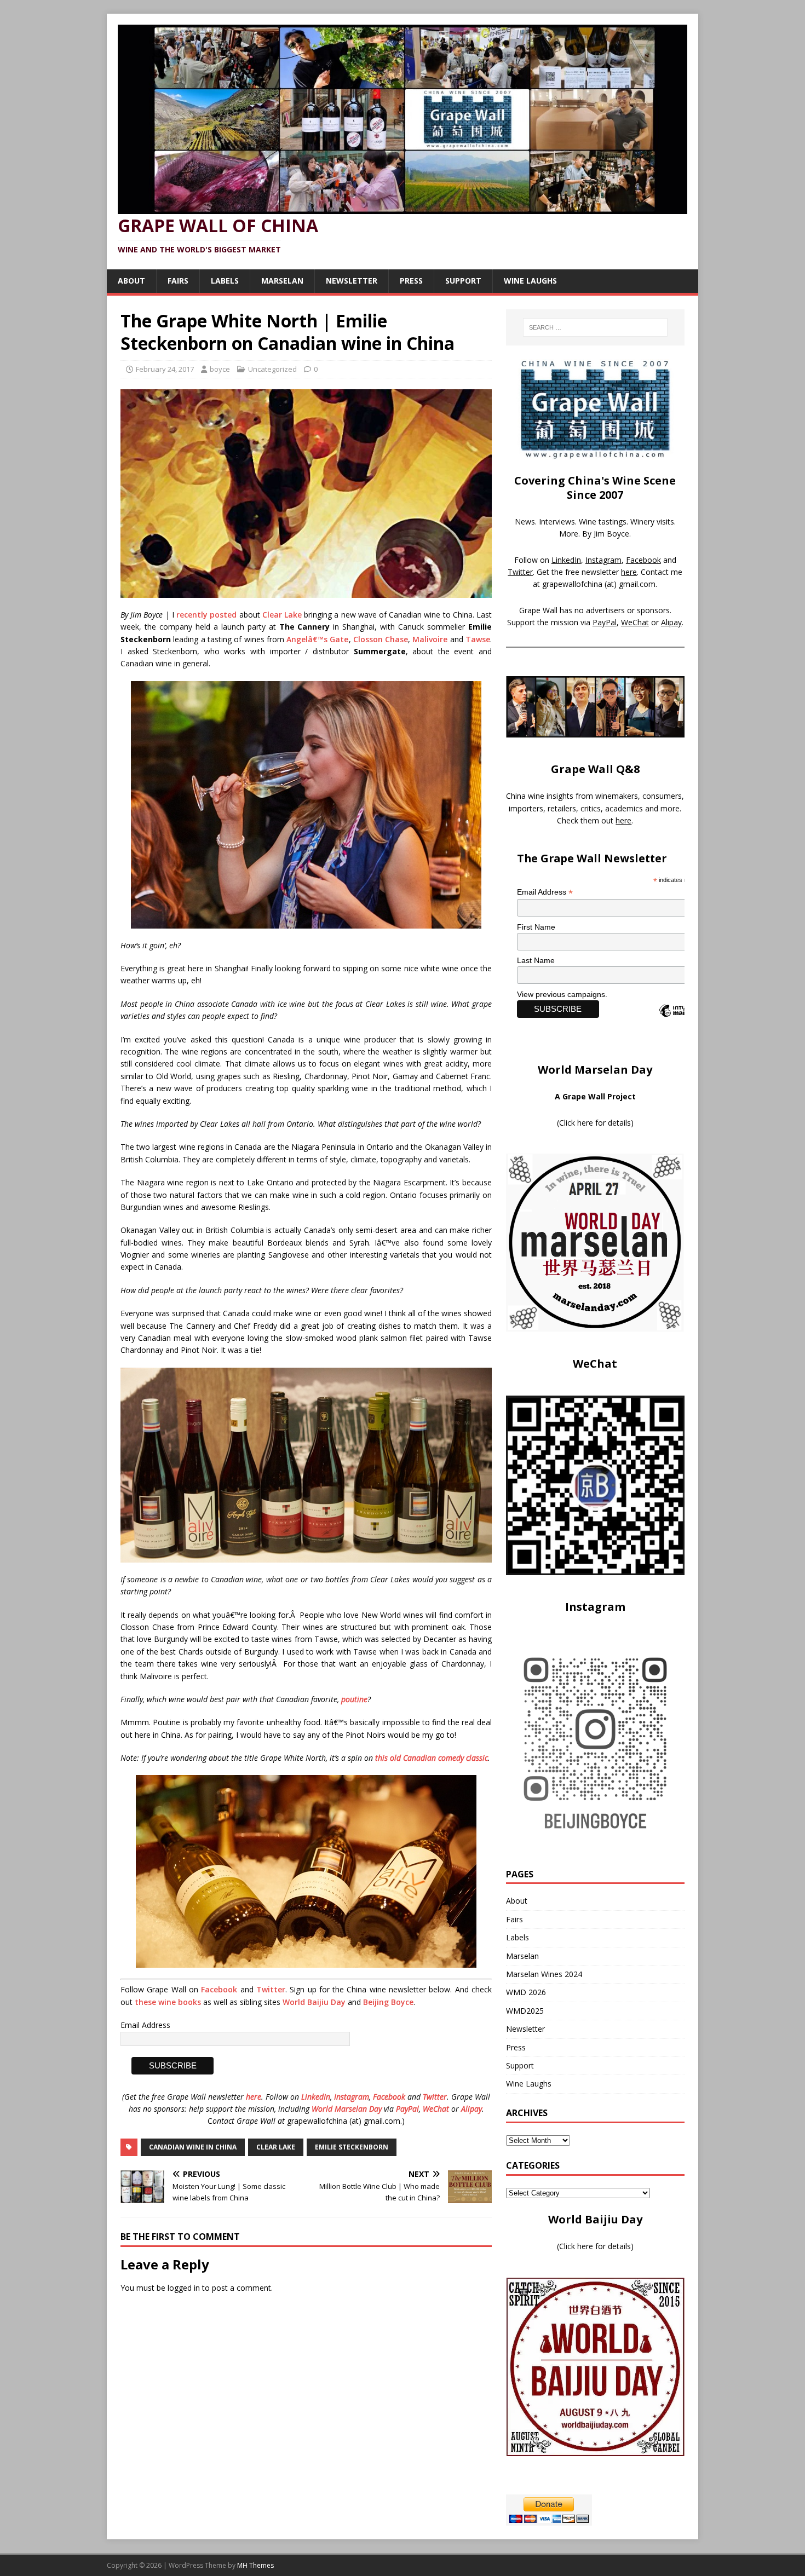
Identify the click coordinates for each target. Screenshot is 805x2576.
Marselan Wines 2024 (544, 1974)
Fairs (178, 281)
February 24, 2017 (165, 369)
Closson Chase (381, 639)
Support (463, 281)
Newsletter (352, 281)
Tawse (478, 639)
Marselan (282, 281)
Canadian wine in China (193, 2147)
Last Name (536, 960)
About (131, 281)
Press (411, 281)
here (254, 2097)
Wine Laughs (530, 281)
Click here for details (595, 1123)
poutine (354, 1699)
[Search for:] (595, 327)
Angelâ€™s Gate (317, 639)
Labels (225, 281)
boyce (220, 369)
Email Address (145, 2025)
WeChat (436, 2109)
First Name (536, 927)
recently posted (206, 615)
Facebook (219, 1989)
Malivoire (430, 639)
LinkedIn (316, 2097)
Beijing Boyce (388, 2002)
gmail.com (637, 584)
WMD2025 (525, 2011)
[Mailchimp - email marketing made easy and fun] (682, 1020)
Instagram (352, 2097)
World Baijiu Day (314, 2002)
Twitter (271, 1989)
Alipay (472, 2109)
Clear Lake (282, 615)
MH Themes (255, 2565)
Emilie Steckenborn (352, 2147)
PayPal (407, 2109)
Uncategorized (272, 369)
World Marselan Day (347, 2109)
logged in (184, 2288)
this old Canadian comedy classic (432, 1758)
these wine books (168, 2002)
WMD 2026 (526, 1992)
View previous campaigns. (562, 994)
